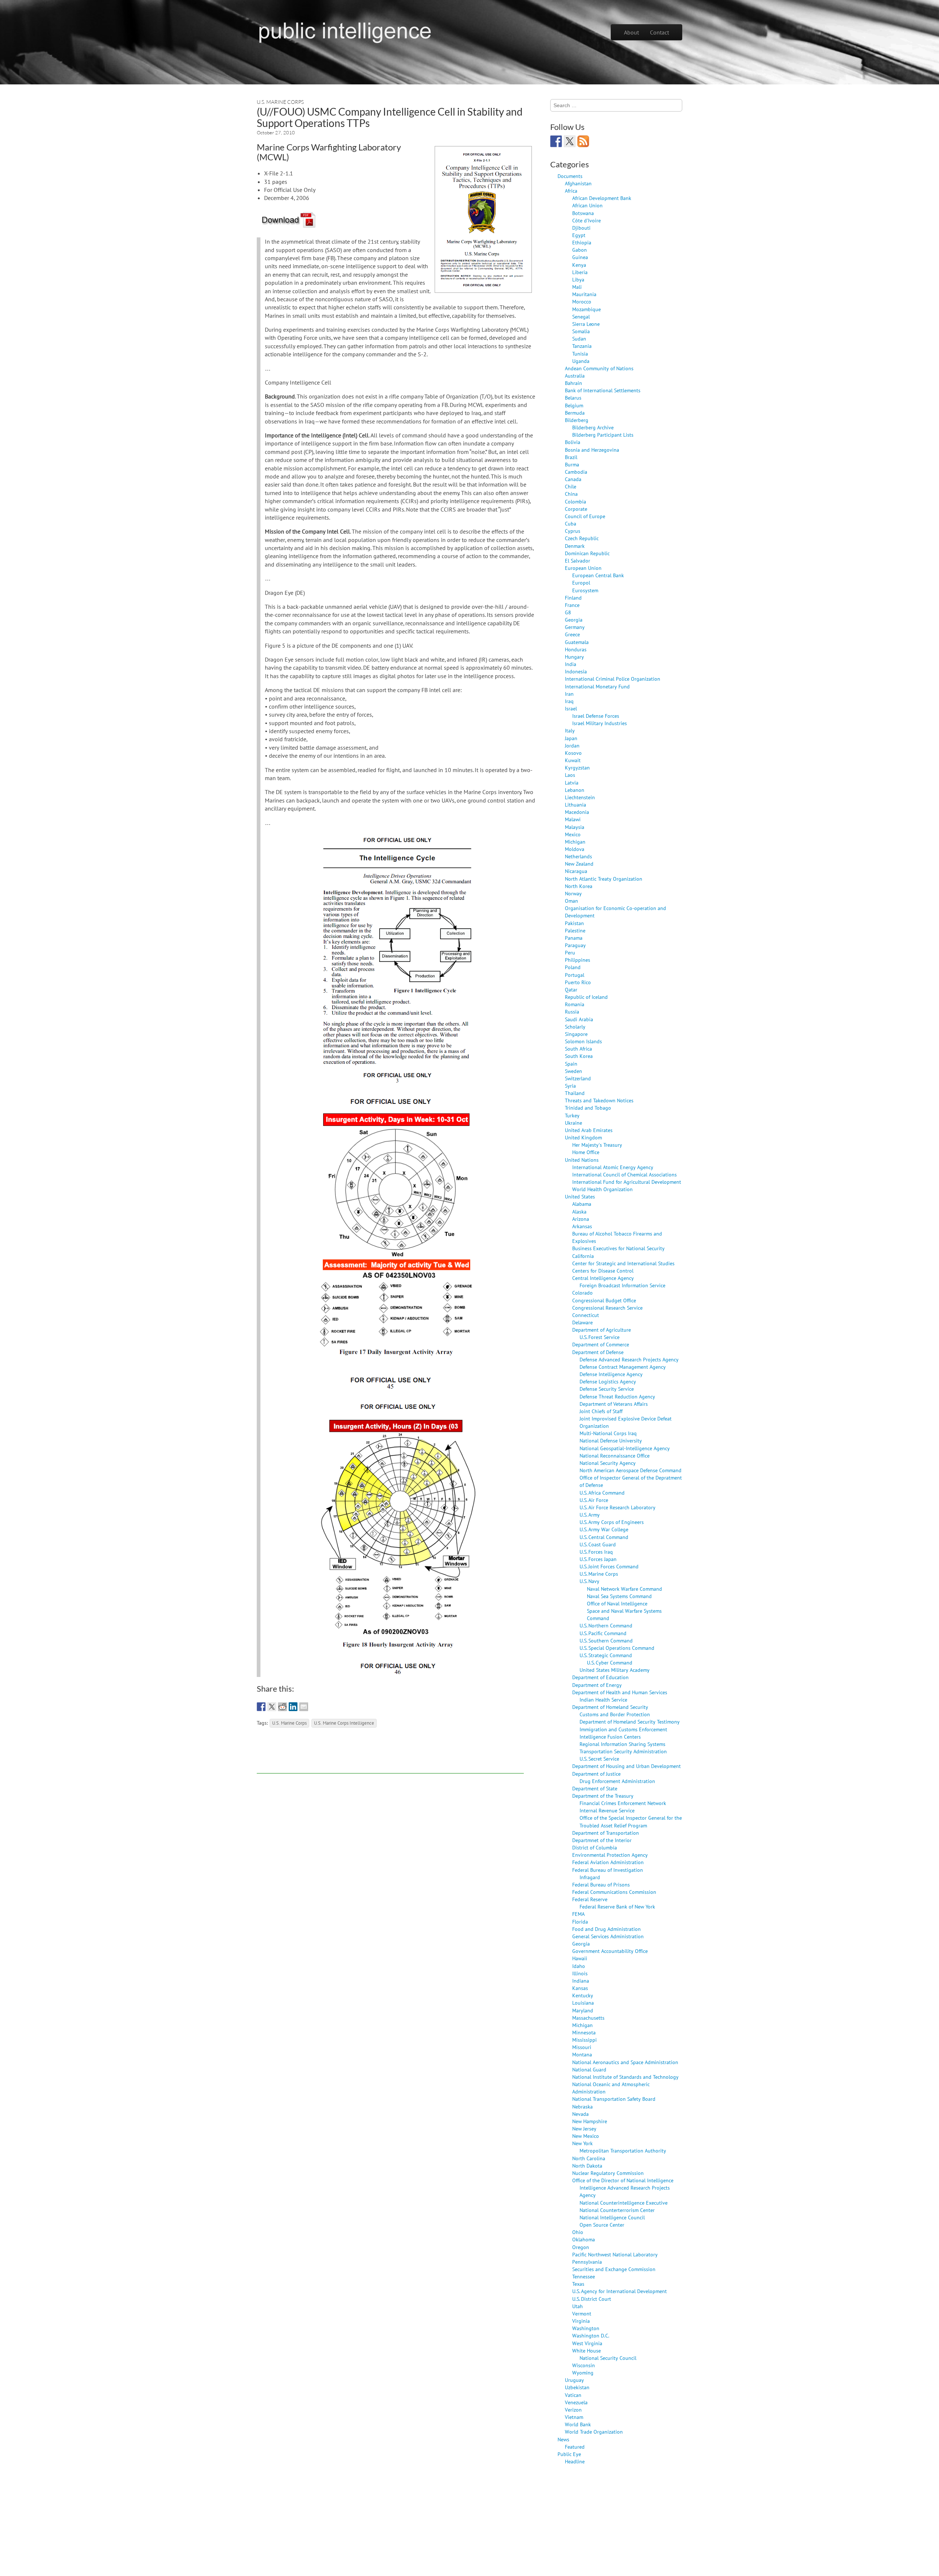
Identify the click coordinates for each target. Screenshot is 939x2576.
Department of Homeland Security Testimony (630, 1722)
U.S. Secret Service (599, 1759)
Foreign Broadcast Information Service (622, 1285)
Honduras (576, 649)
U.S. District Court (592, 2299)
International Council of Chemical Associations (624, 1174)
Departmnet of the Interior (602, 1840)
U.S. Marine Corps (280, 102)
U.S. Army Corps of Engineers (612, 1522)
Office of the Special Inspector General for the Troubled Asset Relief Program (631, 1821)
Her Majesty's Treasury (597, 1145)
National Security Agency (608, 1463)
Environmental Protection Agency (610, 1855)
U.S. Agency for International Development (620, 2291)
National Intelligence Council (612, 2217)
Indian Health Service (603, 1700)
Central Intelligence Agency (603, 1278)
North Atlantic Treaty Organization (604, 879)
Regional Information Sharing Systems (622, 1744)
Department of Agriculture (602, 1330)
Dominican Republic (587, 553)
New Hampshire (590, 2121)
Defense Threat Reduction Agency (617, 1396)
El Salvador (578, 561)
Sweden (573, 1071)
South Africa (578, 1049)
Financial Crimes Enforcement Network (623, 1803)
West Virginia (587, 2343)
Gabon (580, 250)
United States (580, 1196)
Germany (575, 627)
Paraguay (575, 945)
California (583, 1256)
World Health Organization (602, 1189)
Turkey (572, 1115)
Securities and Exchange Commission (614, 2269)
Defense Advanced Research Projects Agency (629, 1359)
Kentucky (583, 1995)
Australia (575, 376)
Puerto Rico (578, 982)
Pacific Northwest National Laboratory (615, 2254)
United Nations (582, 1160)
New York (582, 2143)
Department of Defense (598, 1352)
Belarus (573, 398)
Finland (573, 598)
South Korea (579, 1056)
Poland (573, 967)
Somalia (581, 331)
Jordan (572, 745)
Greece (572, 634)
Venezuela (576, 2402)
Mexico (573, 834)
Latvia (572, 783)
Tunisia (580, 354)
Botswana (583, 213)
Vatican (573, 2395)
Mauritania (584, 294)
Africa (571, 191)
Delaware (582, 1322)
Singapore (576, 1034)
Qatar (571, 989)
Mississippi (584, 2040)
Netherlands (578, 856)
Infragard (590, 1877)
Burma (572, 464)
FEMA (578, 1914)
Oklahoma (584, 2239)
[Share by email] (304, 1707)
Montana (582, 2054)
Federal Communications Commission (614, 1892)
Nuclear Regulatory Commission (608, 2173)
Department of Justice (596, 1774)
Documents (570, 176)
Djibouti (581, 228)
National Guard (589, 2069)
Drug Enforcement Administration (617, 1781)
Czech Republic (582, 538)
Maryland (583, 2010)
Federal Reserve (590, 1899)
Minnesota (584, 2032)
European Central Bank (598, 575)
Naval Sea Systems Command (619, 1596)
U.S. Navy (589, 1581)
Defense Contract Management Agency (623, 1367)
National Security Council (608, 2358)
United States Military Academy (615, 1670)
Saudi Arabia (579, 1019)
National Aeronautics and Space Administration (625, 2062)
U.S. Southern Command (606, 1640)
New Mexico (586, 2136)
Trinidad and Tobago (588, 1108)
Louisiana (583, 2003)
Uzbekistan (577, 2387)
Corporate (576, 509)
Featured (575, 2447)
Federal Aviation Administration (608, 1862)
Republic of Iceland (586, 997)
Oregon (581, 2247)
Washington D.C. (591, 2335)
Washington (586, 2328)
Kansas (580, 1988)
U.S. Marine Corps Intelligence (344, 1723)
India (571, 664)
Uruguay (574, 2380)
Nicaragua (576, 871)
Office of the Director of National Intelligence (623, 2180)
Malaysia (575, 827)
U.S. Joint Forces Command (609, 1566)
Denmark (575, 546)
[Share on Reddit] (282, 1707)
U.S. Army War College (604, 1529)
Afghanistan (578, 183)
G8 (568, 612)
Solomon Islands (583, 1041)
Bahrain (573, 383)
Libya (578, 279)
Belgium (574, 405)
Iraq (569, 701)
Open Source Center (602, 2225)
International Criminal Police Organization (613, 679)
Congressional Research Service (607, 1308)
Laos (570, 775)
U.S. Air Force (594, 1500)
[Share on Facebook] (261, 1707)
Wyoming (583, 2373)
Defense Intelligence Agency (611, 1374)
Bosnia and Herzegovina (592, 450)
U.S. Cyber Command (610, 1662)
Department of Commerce (601, 1344)
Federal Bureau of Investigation (608, 1870)
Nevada (580, 2114)
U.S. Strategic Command (606, 1655)
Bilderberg (577, 420)
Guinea (580, 257)
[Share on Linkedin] (293, 1707)
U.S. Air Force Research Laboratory (618, 1507)
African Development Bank (602, 198)
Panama (574, 938)
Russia (572, 1012)
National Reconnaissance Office (615, 1456)
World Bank (578, 2424)
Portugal (575, 975)
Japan (571, 738)
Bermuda (575, 413)
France (572, 605)
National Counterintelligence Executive (624, 2203)
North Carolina (589, 2158)
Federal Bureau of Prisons (601, 1884)
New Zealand (579, 864)
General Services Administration (608, 1936)
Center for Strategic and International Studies (623, 1263)
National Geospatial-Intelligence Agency (625, 1448)
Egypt (579, 235)
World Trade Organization (594, 2432)
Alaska (579, 1211)
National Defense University (611, 1440)
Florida (580, 1922)
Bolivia (573, 442)
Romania (575, 1004)
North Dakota (587, 2166)
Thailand (575, 1093)
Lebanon (575, 790)
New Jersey (584, 2129)
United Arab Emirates (589, 1130)
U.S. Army (590, 1515)
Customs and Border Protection (615, 1714)
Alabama (582, 1204)
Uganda (581, 361)
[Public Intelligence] (345, 31)
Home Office (586, 1152)
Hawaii (580, 1958)
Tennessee (584, 2276)
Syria (570, 1086)
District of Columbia (595, 1847)
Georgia (574, 620)
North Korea (579, 886)
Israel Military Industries (600, 723)
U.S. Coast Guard (598, 1544)
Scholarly (575, 1027)
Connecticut (586, 1315)
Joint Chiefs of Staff (601, 1411)
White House (587, 2351)
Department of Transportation (606, 1833)
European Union (583, 568)
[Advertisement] (390, 1757)
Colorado (582, 1293)
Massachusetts (588, 2018)
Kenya (579, 265)
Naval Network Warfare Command (624, 1589)
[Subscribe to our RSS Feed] (583, 141)
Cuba (571, 523)
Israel (571, 708)
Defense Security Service (607, 1389)
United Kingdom (583, 1137)
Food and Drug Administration (606, 1929)
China (571, 494)
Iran (569, 694)
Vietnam (574, 2417)
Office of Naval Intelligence (617, 1603)
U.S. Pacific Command (603, 1633)
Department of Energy (597, 1685)
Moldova (575, 849)
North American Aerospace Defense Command (631, 1470)
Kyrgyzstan (577, 767)
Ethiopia (582, 242)
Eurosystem (585, 590)
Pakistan (574, 923)
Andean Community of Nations (599, 368)
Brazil (571, 457)
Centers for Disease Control (603, 1271)
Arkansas (582, 1226)
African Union (587, 205)
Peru (570, 952)
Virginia (581, 2321)
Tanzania (582, 346)
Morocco (582, 301)
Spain (571, 1064)
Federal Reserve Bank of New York (617, 1906)
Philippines (578, 960)
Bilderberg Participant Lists (603, 435)
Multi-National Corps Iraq (608, 1433)
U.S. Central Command (604, 1537)
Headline (575, 2461)
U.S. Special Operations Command (617, 1648)
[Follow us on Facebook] (556, 141)
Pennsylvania (587, 2262)
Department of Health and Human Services (620, 1692)
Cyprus (573, 531)
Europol (581, 583)
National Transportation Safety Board (614, 2099)
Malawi (573, 819)
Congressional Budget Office (604, 1300)
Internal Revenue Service (607, 1810)
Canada (573, 479)
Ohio (578, 2232)
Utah (578, 2306)
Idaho (579, 1966)
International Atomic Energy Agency (613, 1167)
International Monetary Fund (597, 686)
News (563, 2439)
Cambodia (576, 472)
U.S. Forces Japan (598, 1559)
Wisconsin (584, 2365)
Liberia (580, 272)
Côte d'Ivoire (587, 220)
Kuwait (573, 760)
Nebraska (582, 2106)
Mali (577, 287)
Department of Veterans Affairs (614, 1404)
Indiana (581, 1981)
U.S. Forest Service (600, 1337)
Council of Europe (585, 516)
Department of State (595, 1788)
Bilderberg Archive (593, 427)
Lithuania (576, 805)
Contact (660, 32)
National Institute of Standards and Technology (625, 2077)
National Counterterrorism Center (617, 2210)
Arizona (581, 1219)
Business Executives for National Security (618, 1248)
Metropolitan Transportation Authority (623, 2151)
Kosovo (573, 753)
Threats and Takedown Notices (599, 1100)
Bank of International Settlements (603, 390)
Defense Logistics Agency (608, 1381)
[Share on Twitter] (272, 1707)
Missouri (582, 2047)
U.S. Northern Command (606, 1625)
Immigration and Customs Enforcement (623, 1729)
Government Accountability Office (610, 1951)
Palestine (575, 930)
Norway (573, 893)
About (631, 32)
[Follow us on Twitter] (570, 141)
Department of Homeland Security (610, 1707)
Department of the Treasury (603, 1796)
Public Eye (569, 2454)
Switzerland (578, 1078)
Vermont (582, 2313)
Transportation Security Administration (623, 1751)
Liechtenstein (580, 797)
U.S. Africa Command (602, 1493)
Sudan (579, 339)
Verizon (573, 2410)
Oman (571, 901)
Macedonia (577, 812)
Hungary (574, 657)
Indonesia (576, 671)
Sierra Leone (586, 324)
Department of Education (600, 1677)
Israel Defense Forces (596, 716)
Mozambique (587, 309)
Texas (578, 2284)
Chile (571, 486)
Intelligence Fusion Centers (610, 1737)
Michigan (575, 842)
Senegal (581, 316)
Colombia (576, 501)
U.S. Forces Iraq (596, 1552)
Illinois (580, 1973)
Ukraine (573, 1123)
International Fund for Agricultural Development (627, 1182)
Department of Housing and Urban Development (626, 1766)
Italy (570, 730)
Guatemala (577, 642)
